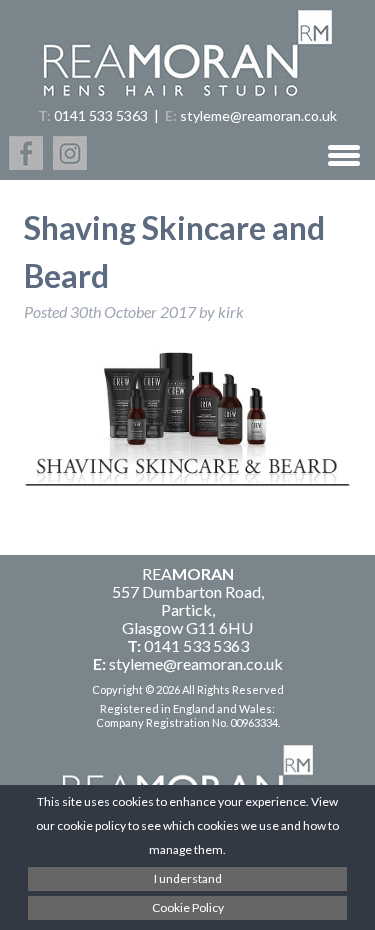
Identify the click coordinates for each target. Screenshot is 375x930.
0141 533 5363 (101, 115)
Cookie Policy (188, 907)
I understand (188, 878)
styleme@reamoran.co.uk (258, 115)
